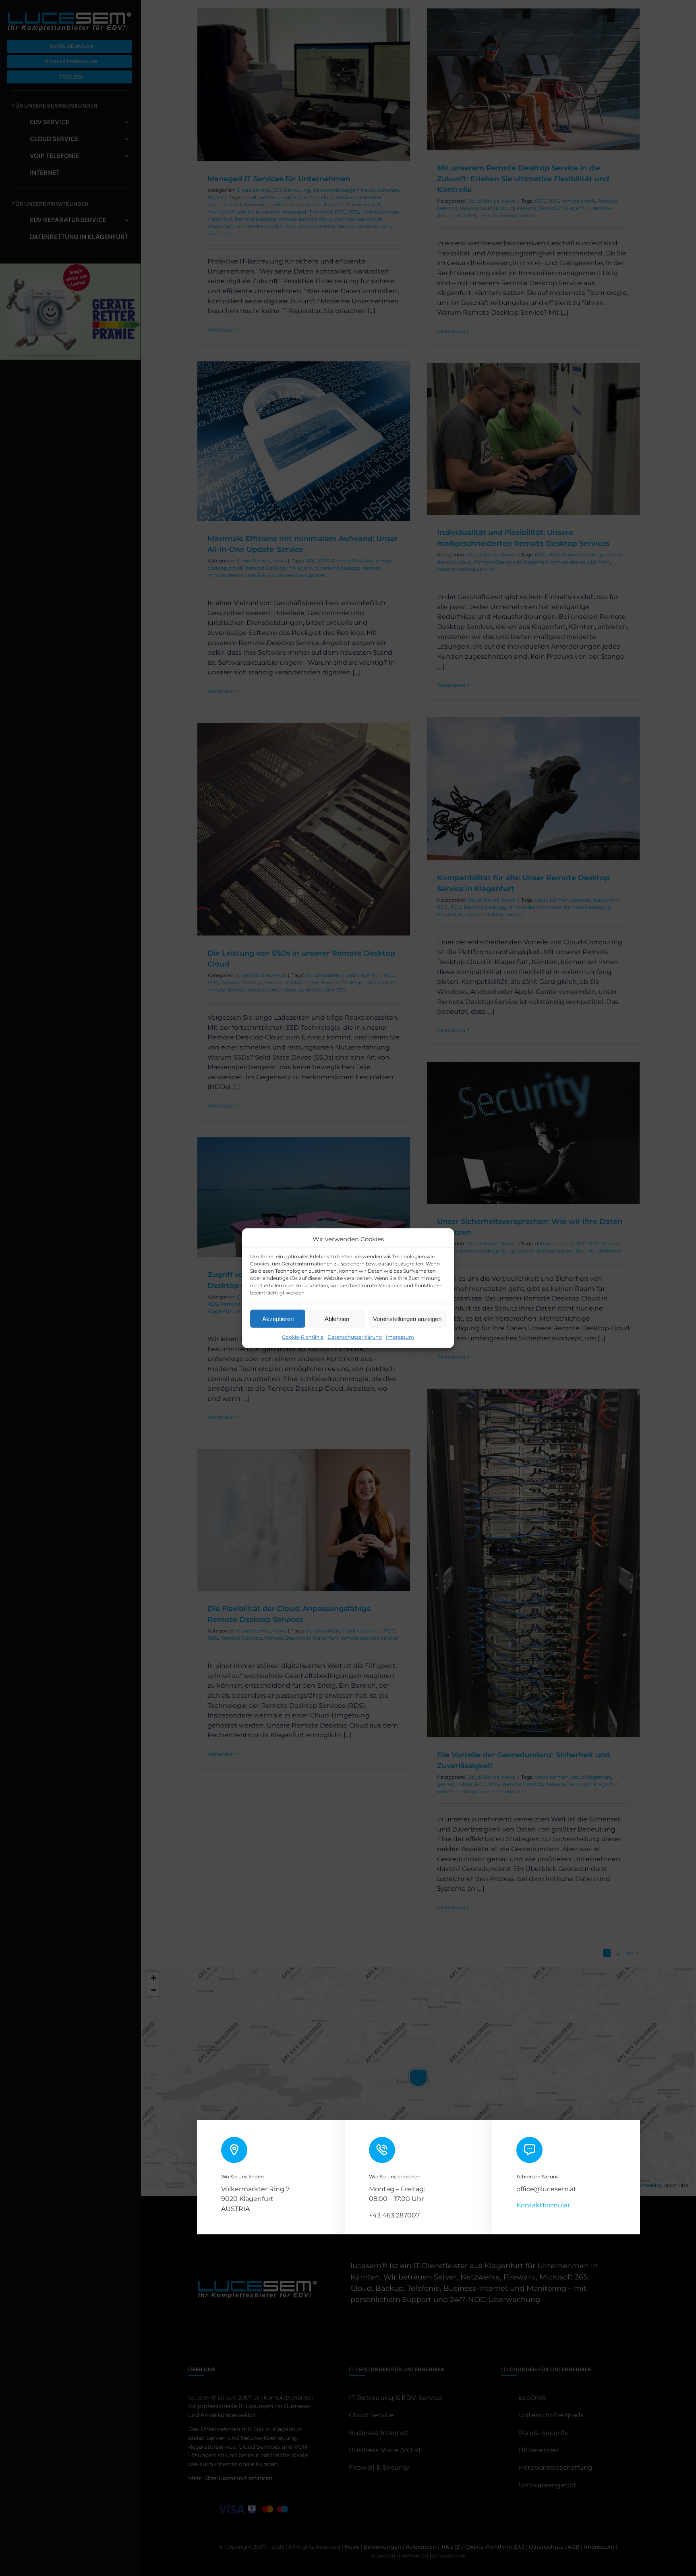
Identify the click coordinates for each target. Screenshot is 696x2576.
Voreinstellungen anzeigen (407, 1318)
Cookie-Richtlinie (303, 1337)
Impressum (400, 1337)
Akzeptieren (278, 1318)
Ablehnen (337, 1318)
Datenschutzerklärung (355, 1337)
